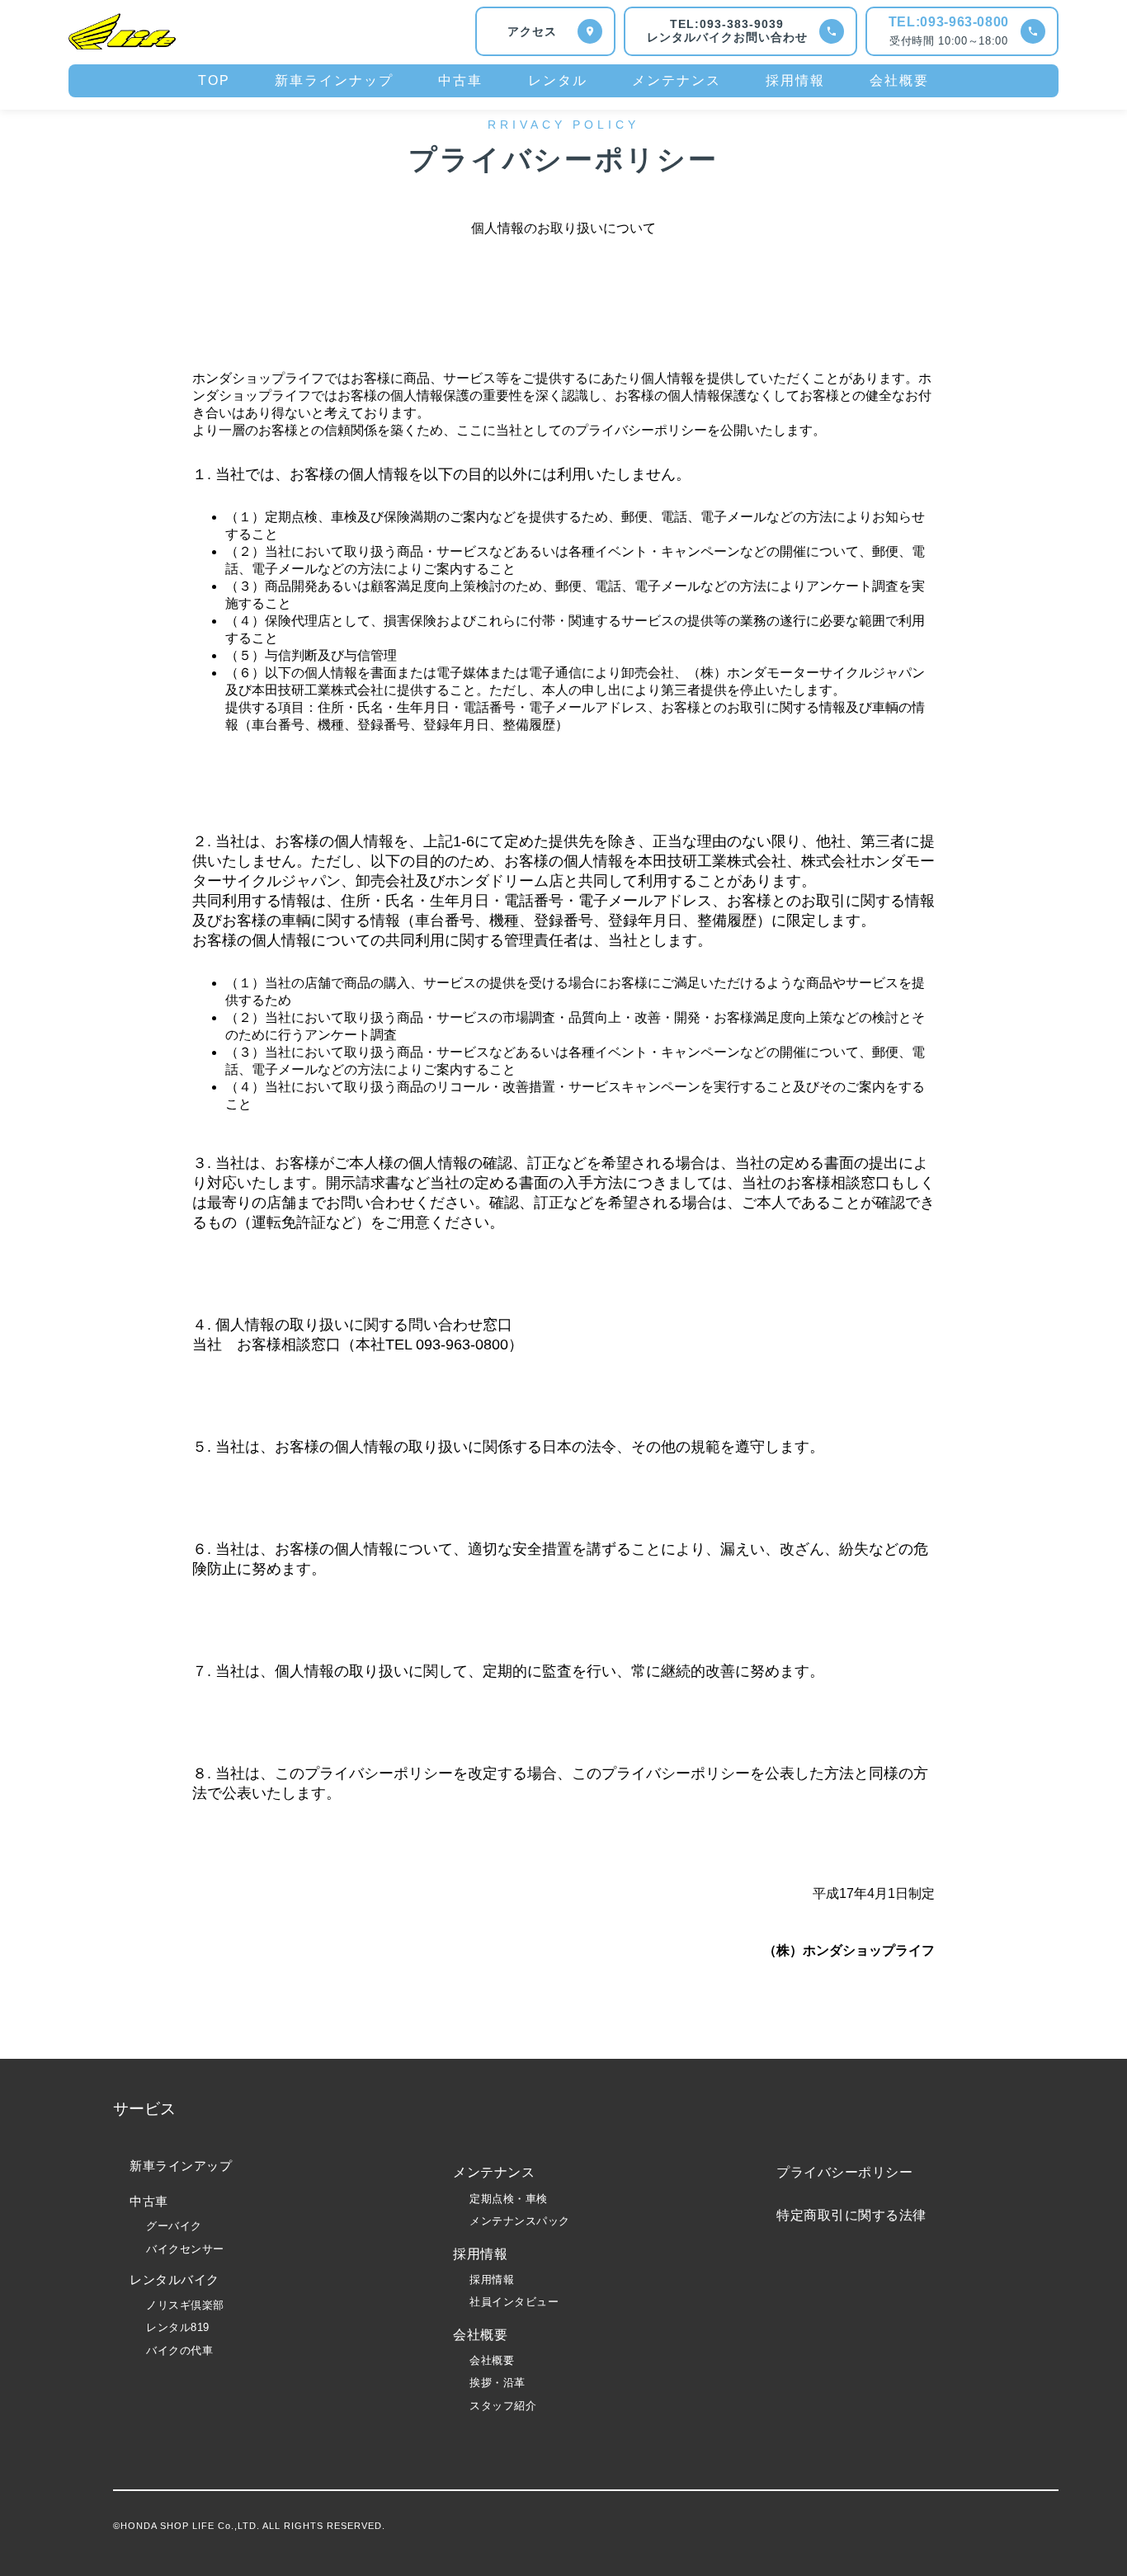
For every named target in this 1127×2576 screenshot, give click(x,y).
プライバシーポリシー (844, 2172)
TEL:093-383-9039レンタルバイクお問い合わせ (727, 31)
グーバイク (174, 2226)
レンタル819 (178, 2327)
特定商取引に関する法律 (851, 2215)
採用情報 (492, 2279)
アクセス (532, 31)
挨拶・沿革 (497, 2383)
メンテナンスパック (520, 2221)
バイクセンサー (185, 2249)
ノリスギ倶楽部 (185, 2305)
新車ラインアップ (181, 2166)
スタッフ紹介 (503, 2406)
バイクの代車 (179, 2350)
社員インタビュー (514, 2302)
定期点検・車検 (509, 2199)
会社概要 (492, 2360)
